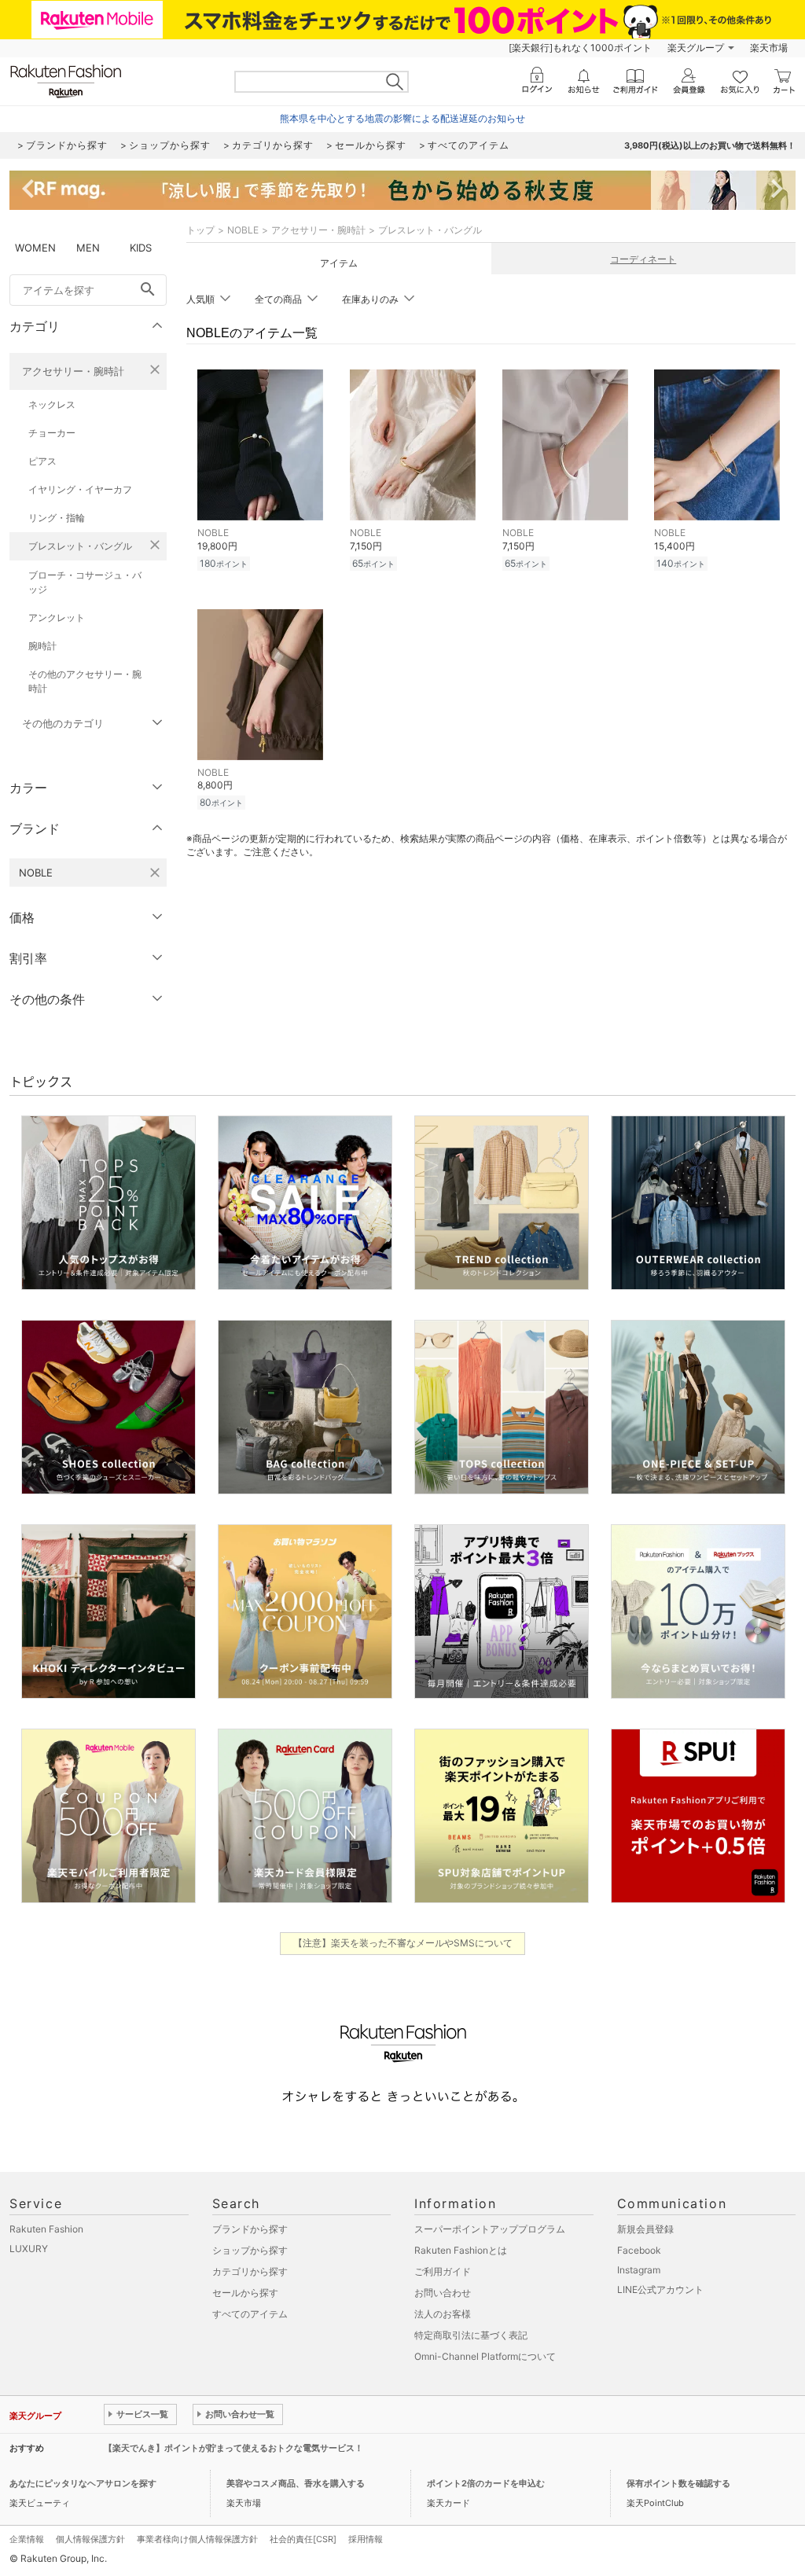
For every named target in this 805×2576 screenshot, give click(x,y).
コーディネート (643, 259)
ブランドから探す (250, 2229)
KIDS (141, 248)
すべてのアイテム (250, 2314)
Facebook (639, 2250)
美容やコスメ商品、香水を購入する (296, 2483)
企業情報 (27, 2539)
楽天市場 (769, 48)
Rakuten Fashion (46, 2229)
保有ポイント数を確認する (678, 2483)
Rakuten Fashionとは (461, 2250)
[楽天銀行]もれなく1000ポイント (580, 48)
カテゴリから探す (250, 2271)
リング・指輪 (57, 518)
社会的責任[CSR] (303, 2539)
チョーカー (52, 433)
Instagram (639, 2270)
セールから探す (245, 2293)
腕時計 (42, 646)
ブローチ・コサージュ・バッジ (85, 582)
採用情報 (366, 2539)
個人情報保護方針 (90, 2539)
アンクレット (57, 617)
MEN (88, 248)
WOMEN (35, 248)
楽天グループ (696, 48)
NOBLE (243, 230)
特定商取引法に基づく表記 (471, 2335)
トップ (200, 230)
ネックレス (52, 404)
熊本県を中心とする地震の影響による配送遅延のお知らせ (402, 118)
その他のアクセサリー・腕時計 (85, 681)
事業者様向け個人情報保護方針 (197, 2539)
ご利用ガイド (443, 2271)
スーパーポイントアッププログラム (490, 2229)
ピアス (42, 461)
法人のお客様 (443, 2314)
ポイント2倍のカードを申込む (486, 2483)
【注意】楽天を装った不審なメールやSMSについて (403, 1943)
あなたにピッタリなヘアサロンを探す (83, 2483)
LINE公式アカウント (660, 2289)
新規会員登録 (645, 2229)
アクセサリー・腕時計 (73, 371)
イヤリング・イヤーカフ (80, 489)
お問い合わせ (443, 2293)
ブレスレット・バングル (80, 546)
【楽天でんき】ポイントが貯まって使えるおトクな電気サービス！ (233, 2448)
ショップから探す (250, 2250)
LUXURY (29, 2249)
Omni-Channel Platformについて (485, 2356)
